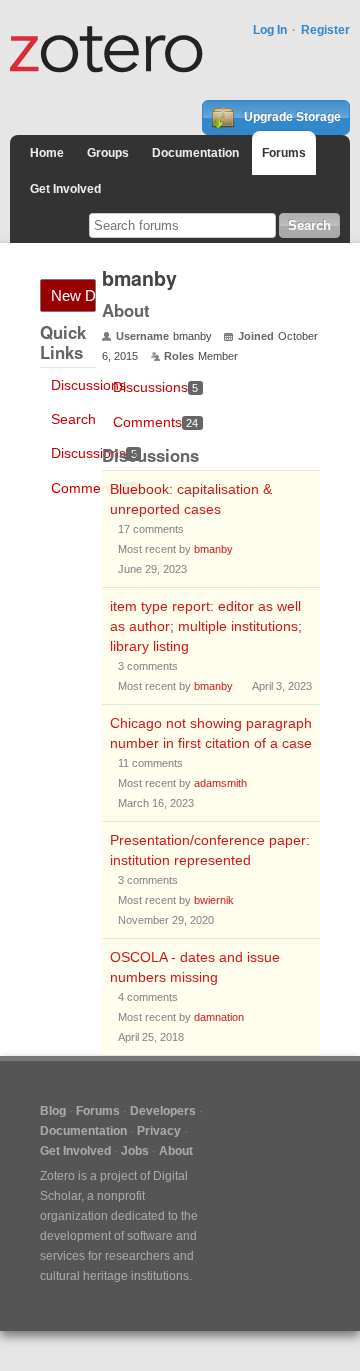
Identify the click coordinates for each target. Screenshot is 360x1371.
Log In (270, 30)
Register (325, 30)
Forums (284, 153)
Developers (163, 1111)
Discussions (88, 385)
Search (73, 419)
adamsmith (220, 783)
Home (47, 153)
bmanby (213, 549)
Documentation (195, 153)
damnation (219, 1017)
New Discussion (73, 295)
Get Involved (65, 189)
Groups (108, 153)
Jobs (135, 1151)
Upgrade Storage (291, 117)
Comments (94, 488)
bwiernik (214, 900)
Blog (53, 1111)
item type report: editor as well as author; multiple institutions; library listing (206, 626)
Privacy (159, 1131)
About (176, 1151)
